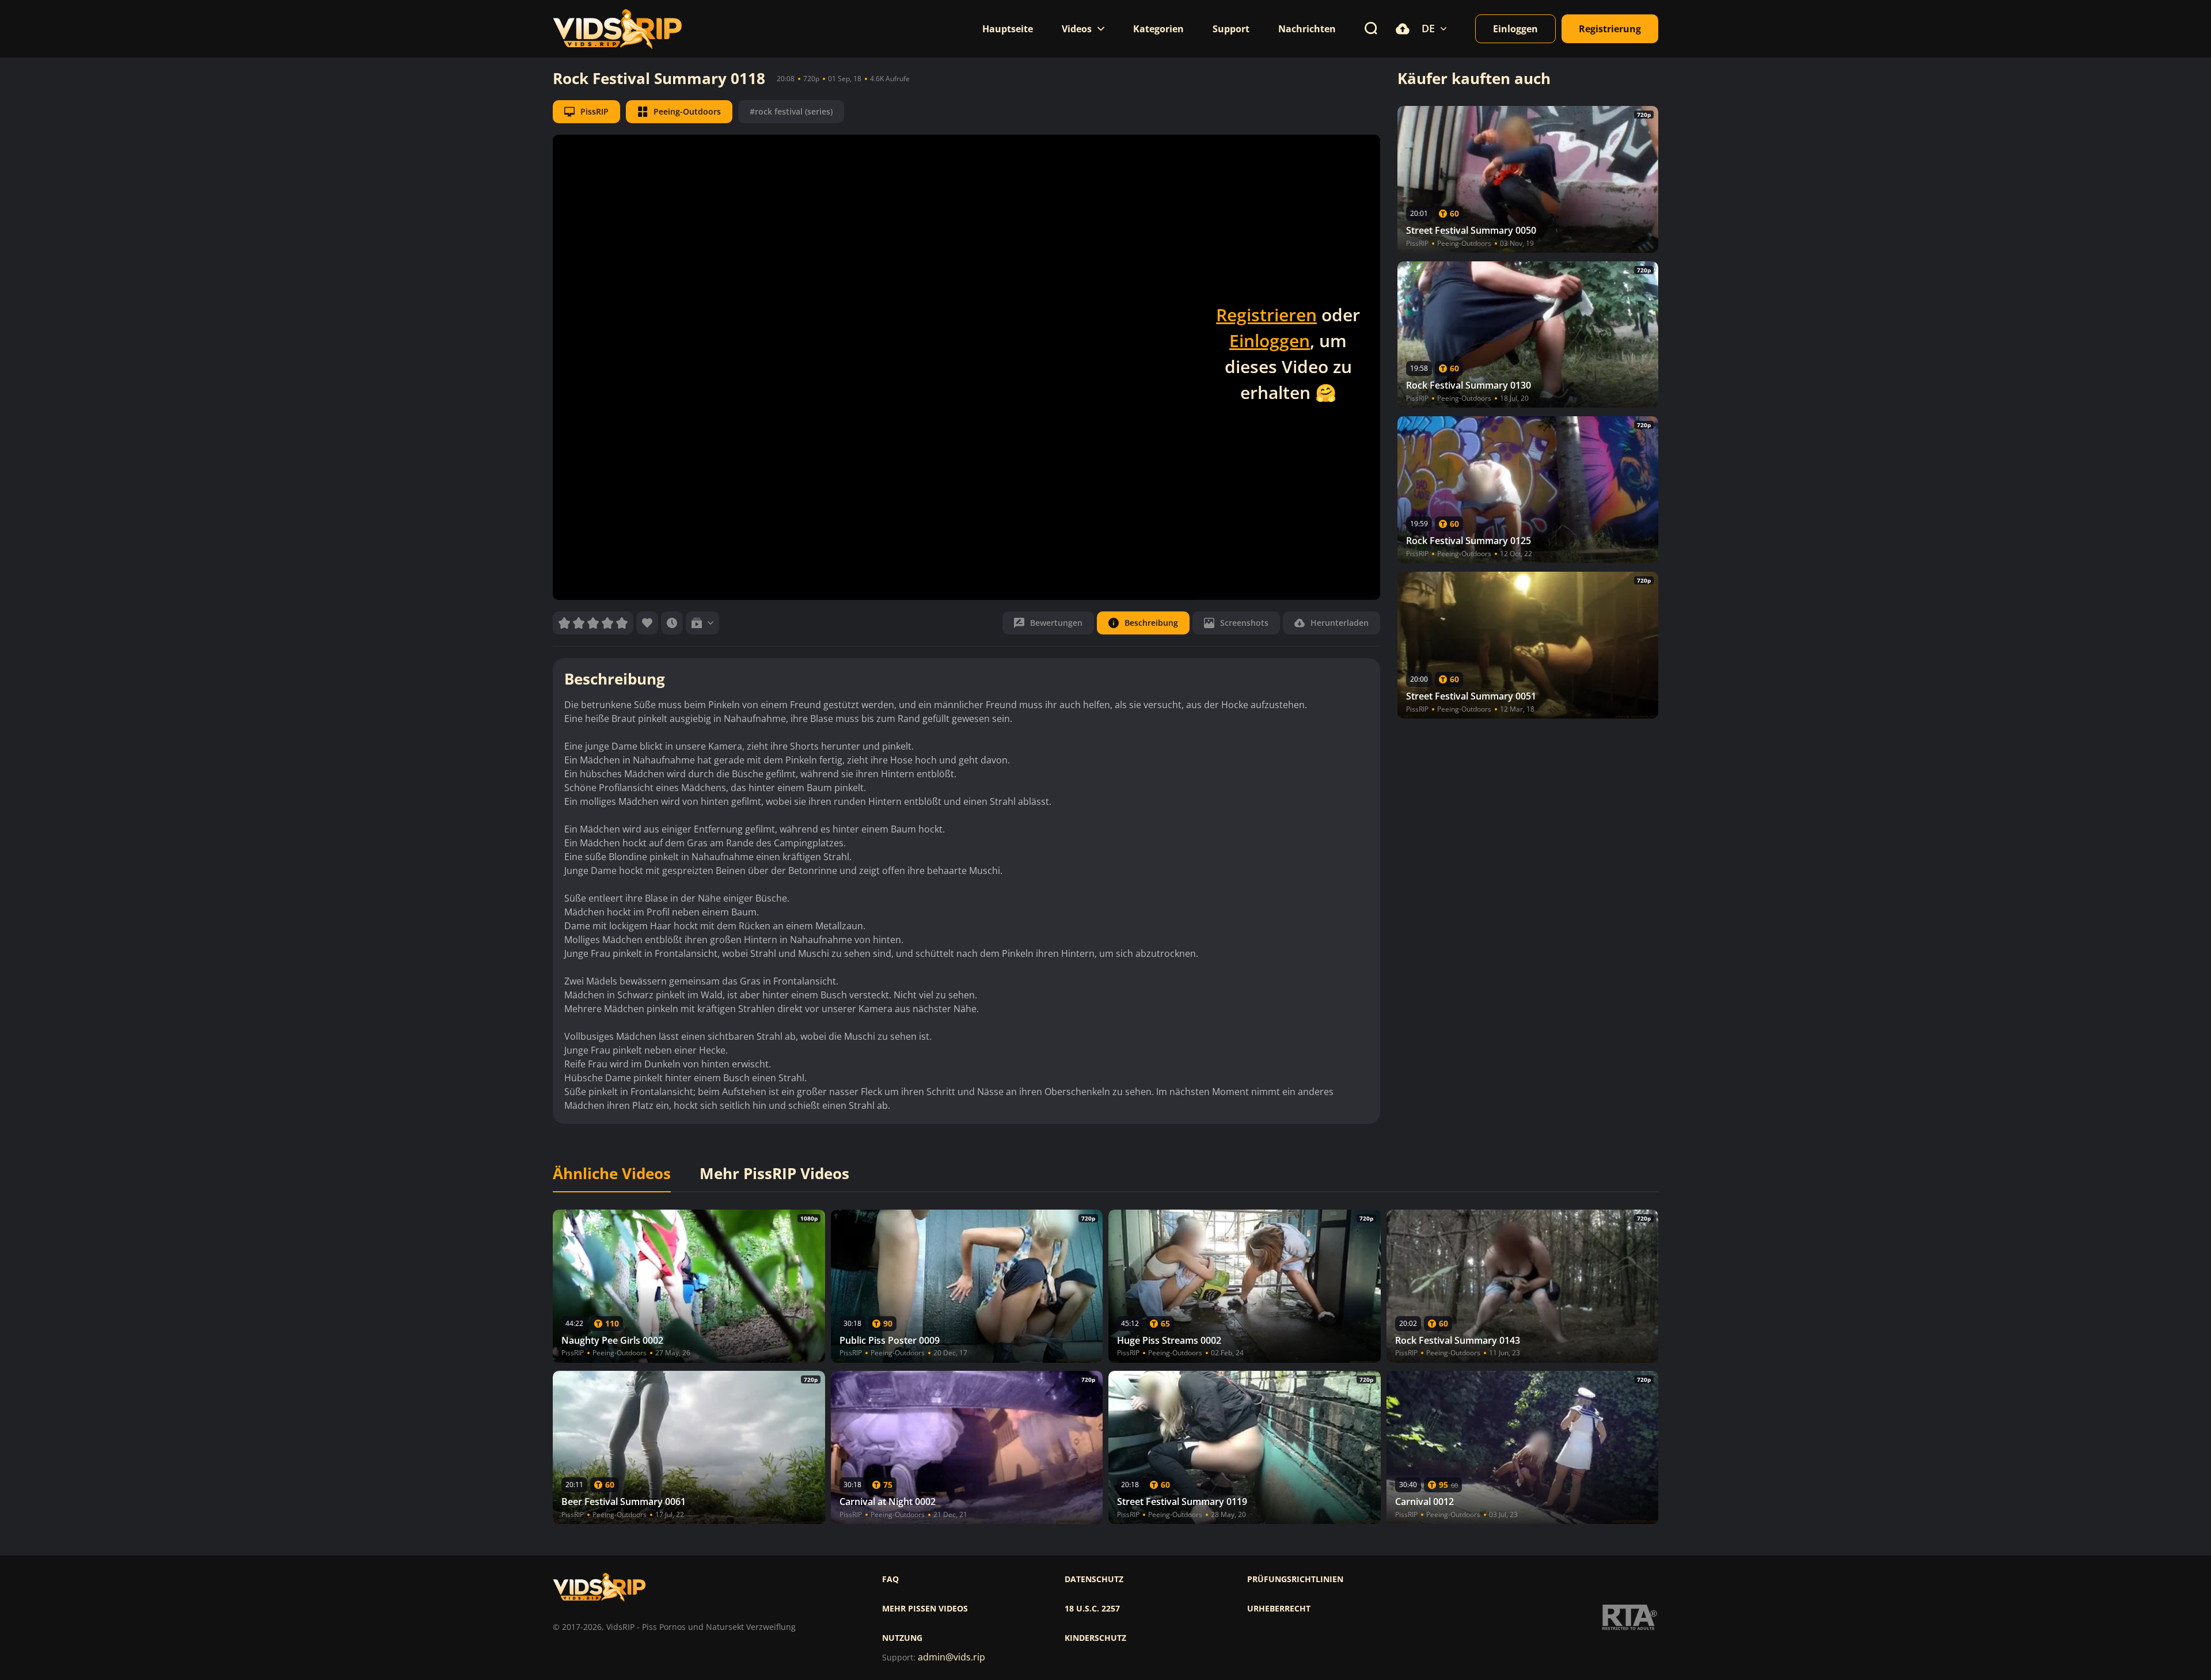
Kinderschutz (1095, 1638)
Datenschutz (1094, 1579)
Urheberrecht (1279, 1609)
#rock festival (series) (791, 111)
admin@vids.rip (951, 1657)
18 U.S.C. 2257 (1092, 1609)
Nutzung (902, 1638)
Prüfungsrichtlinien (1295, 1579)
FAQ (890, 1579)
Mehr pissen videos (925, 1609)
